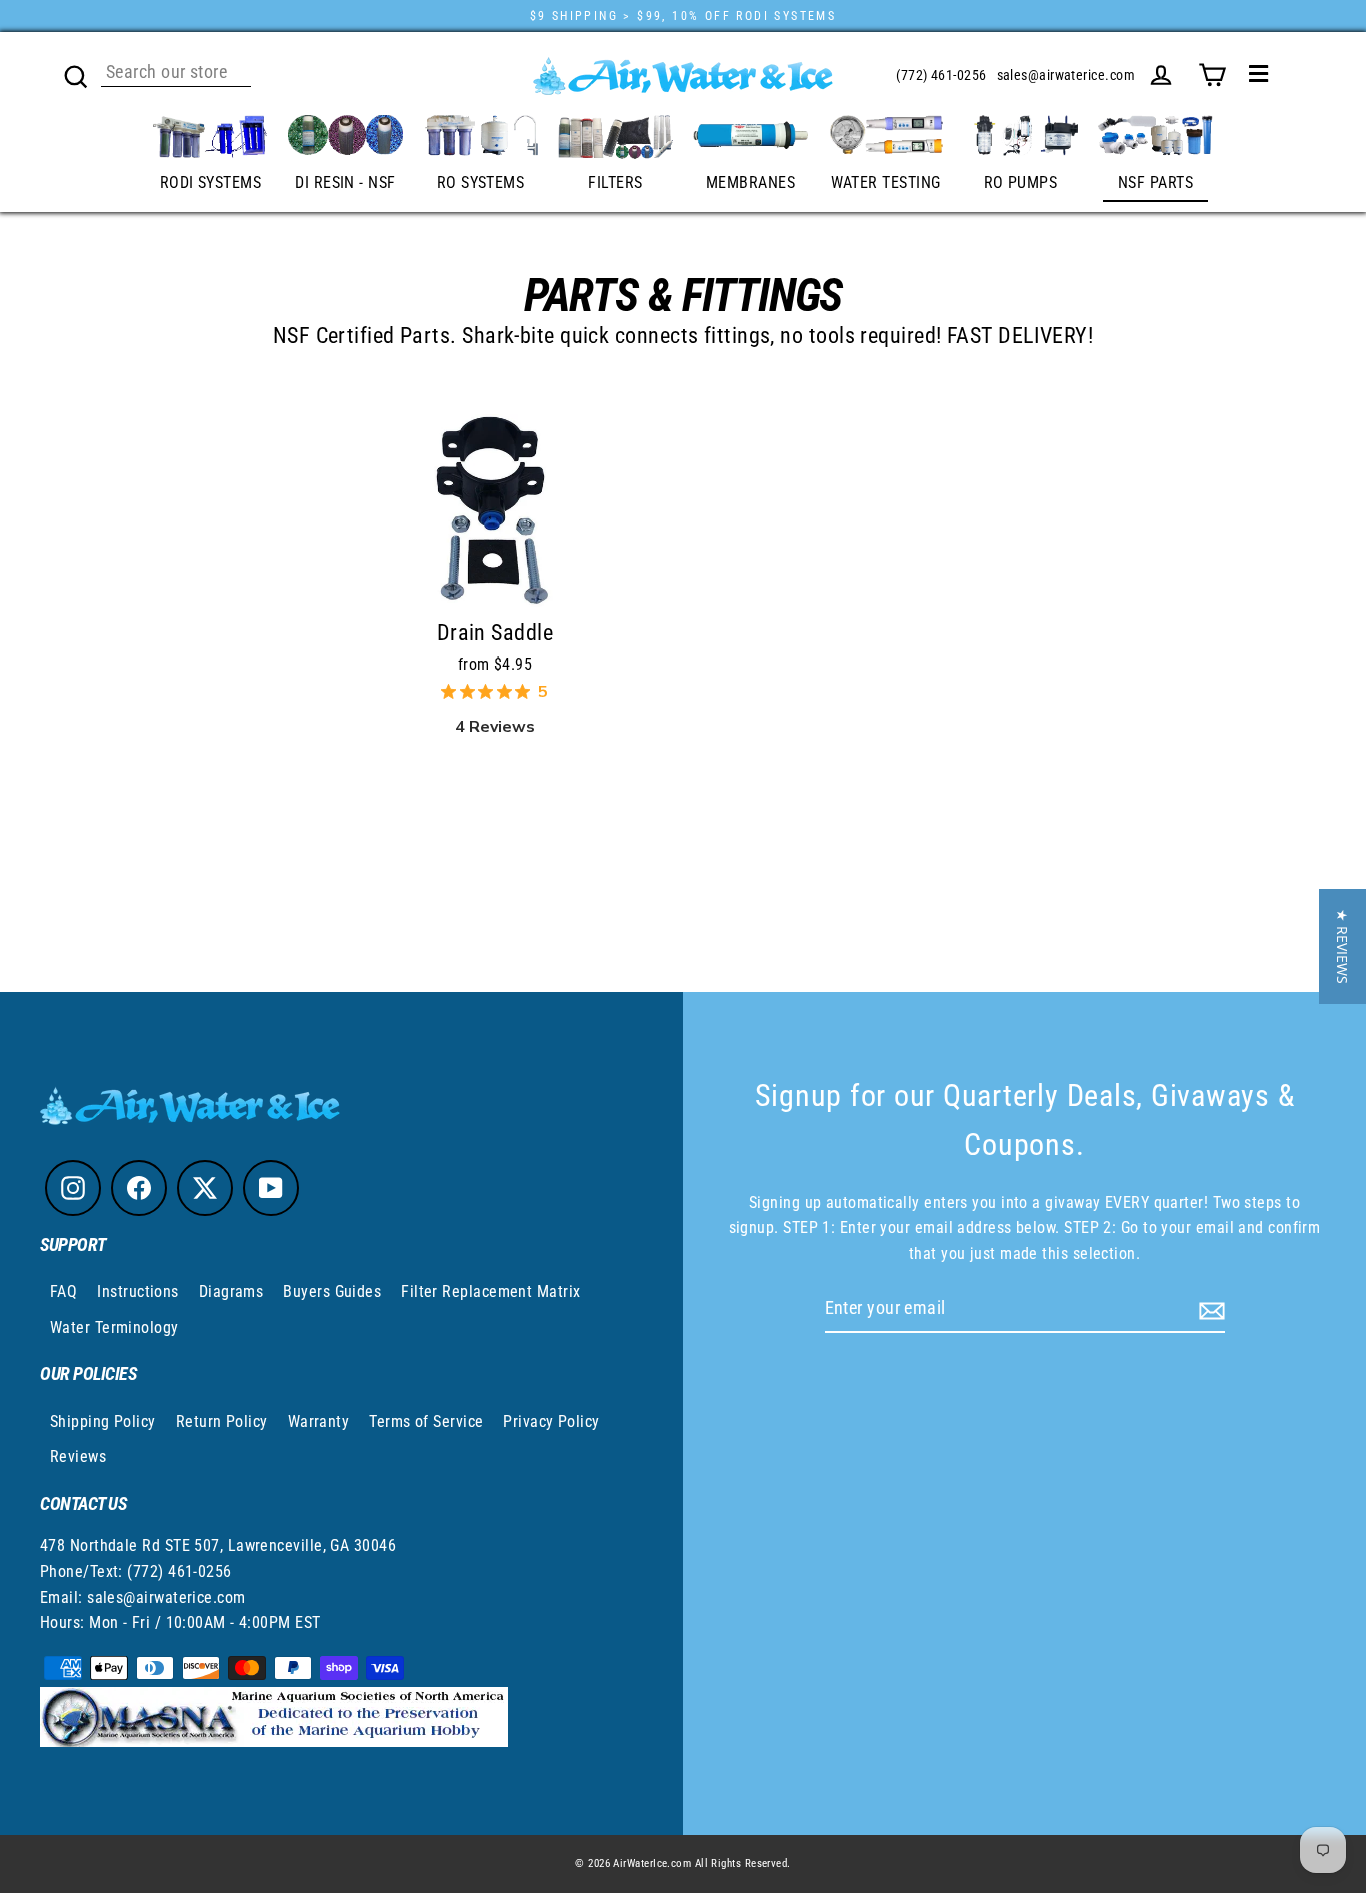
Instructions (137, 1291)
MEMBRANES (750, 182)
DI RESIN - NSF (345, 182)
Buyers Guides (332, 1291)
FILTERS (615, 182)
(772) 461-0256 (941, 75)
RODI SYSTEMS (210, 182)
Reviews (78, 1456)
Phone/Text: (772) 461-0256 (136, 1571)
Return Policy (222, 1421)
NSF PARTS (1155, 182)
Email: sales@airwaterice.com (143, 1597)
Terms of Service (426, 1421)
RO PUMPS (1021, 182)
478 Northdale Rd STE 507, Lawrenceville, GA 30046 (218, 1545)
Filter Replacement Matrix (490, 1291)
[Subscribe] (1209, 1309)
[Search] (76, 74)
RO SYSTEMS (481, 182)
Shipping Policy (103, 1421)
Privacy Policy (551, 1421)
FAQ (63, 1291)
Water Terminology (114, 1327)
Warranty (319, 1421)
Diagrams (231, 1291)
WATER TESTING (886, 182)
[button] (1342, 946)
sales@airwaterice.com (1066, 75)
